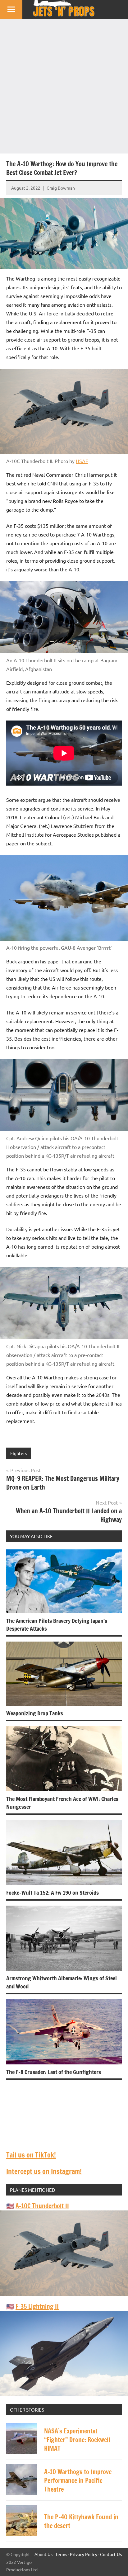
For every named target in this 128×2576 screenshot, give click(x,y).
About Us (43, 2554)
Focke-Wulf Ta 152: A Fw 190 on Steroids (53, 1893)
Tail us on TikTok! (31, 2155)
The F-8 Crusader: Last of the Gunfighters (54, 2072)
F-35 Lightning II (37, 2307)
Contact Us (111, 2554)
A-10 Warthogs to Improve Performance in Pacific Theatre (78, 2481)
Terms (61, 2554)
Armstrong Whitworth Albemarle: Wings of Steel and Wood (62, 1982)
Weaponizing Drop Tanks (35, 1713)
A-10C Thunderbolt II (42, 2206)
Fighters (18, 1453)
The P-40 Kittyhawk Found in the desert (81, 2521)
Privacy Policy (84, 2554)
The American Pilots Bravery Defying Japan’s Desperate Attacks (57, 1625)
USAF (82, 461)
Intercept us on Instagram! (44, 2171)
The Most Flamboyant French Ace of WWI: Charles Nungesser (62, 1803)
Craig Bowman (61, 188)
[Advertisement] (64, 86)
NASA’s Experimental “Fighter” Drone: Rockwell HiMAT (77, 2440)
